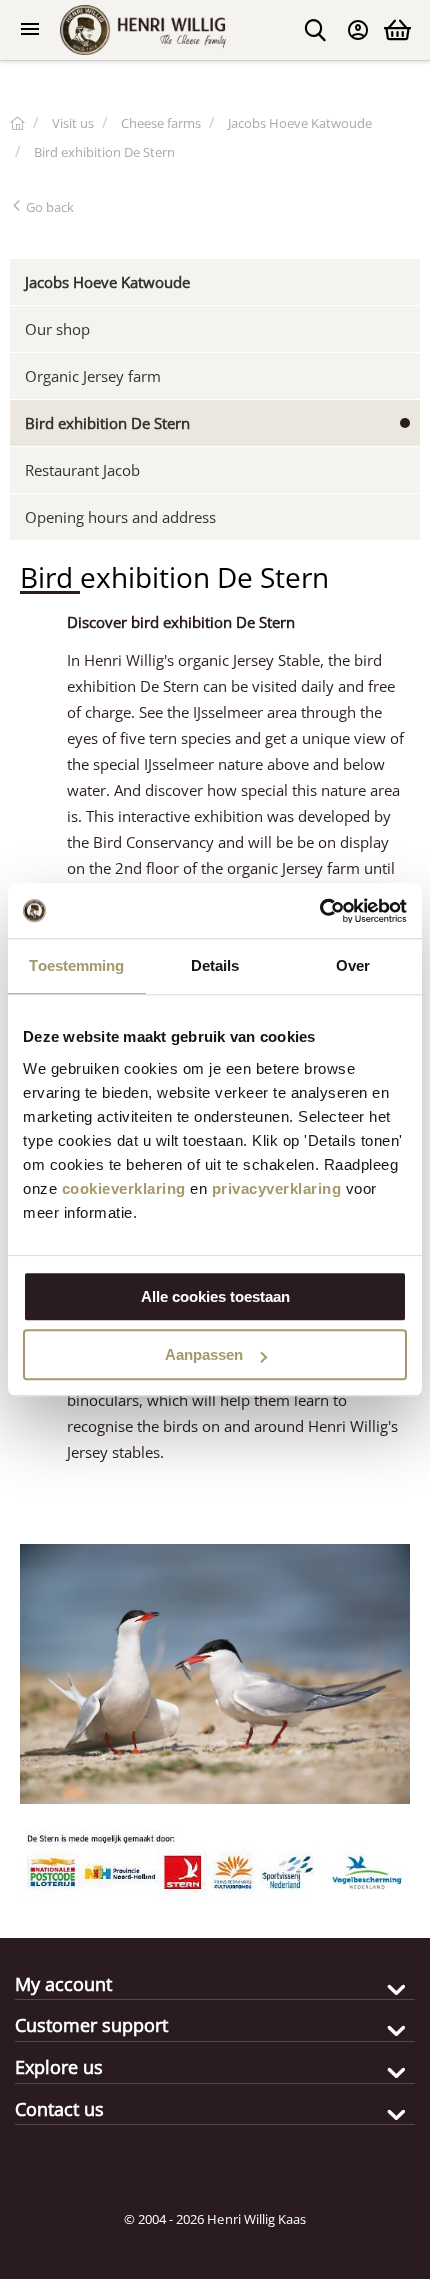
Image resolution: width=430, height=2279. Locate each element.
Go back (48, 207)
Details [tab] (215, 965)
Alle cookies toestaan (215, 1296)
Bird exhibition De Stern (107, 423)
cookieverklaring (124, 1188)
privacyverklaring (277, 1188)
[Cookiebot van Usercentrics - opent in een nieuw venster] (319, 911)
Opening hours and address (120, 517)
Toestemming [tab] (76, 965)
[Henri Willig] (17, 123)
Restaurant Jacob (82, 470)
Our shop (57, 329)
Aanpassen (204, 1354)
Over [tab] (353, 965)
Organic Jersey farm (93, 376)
